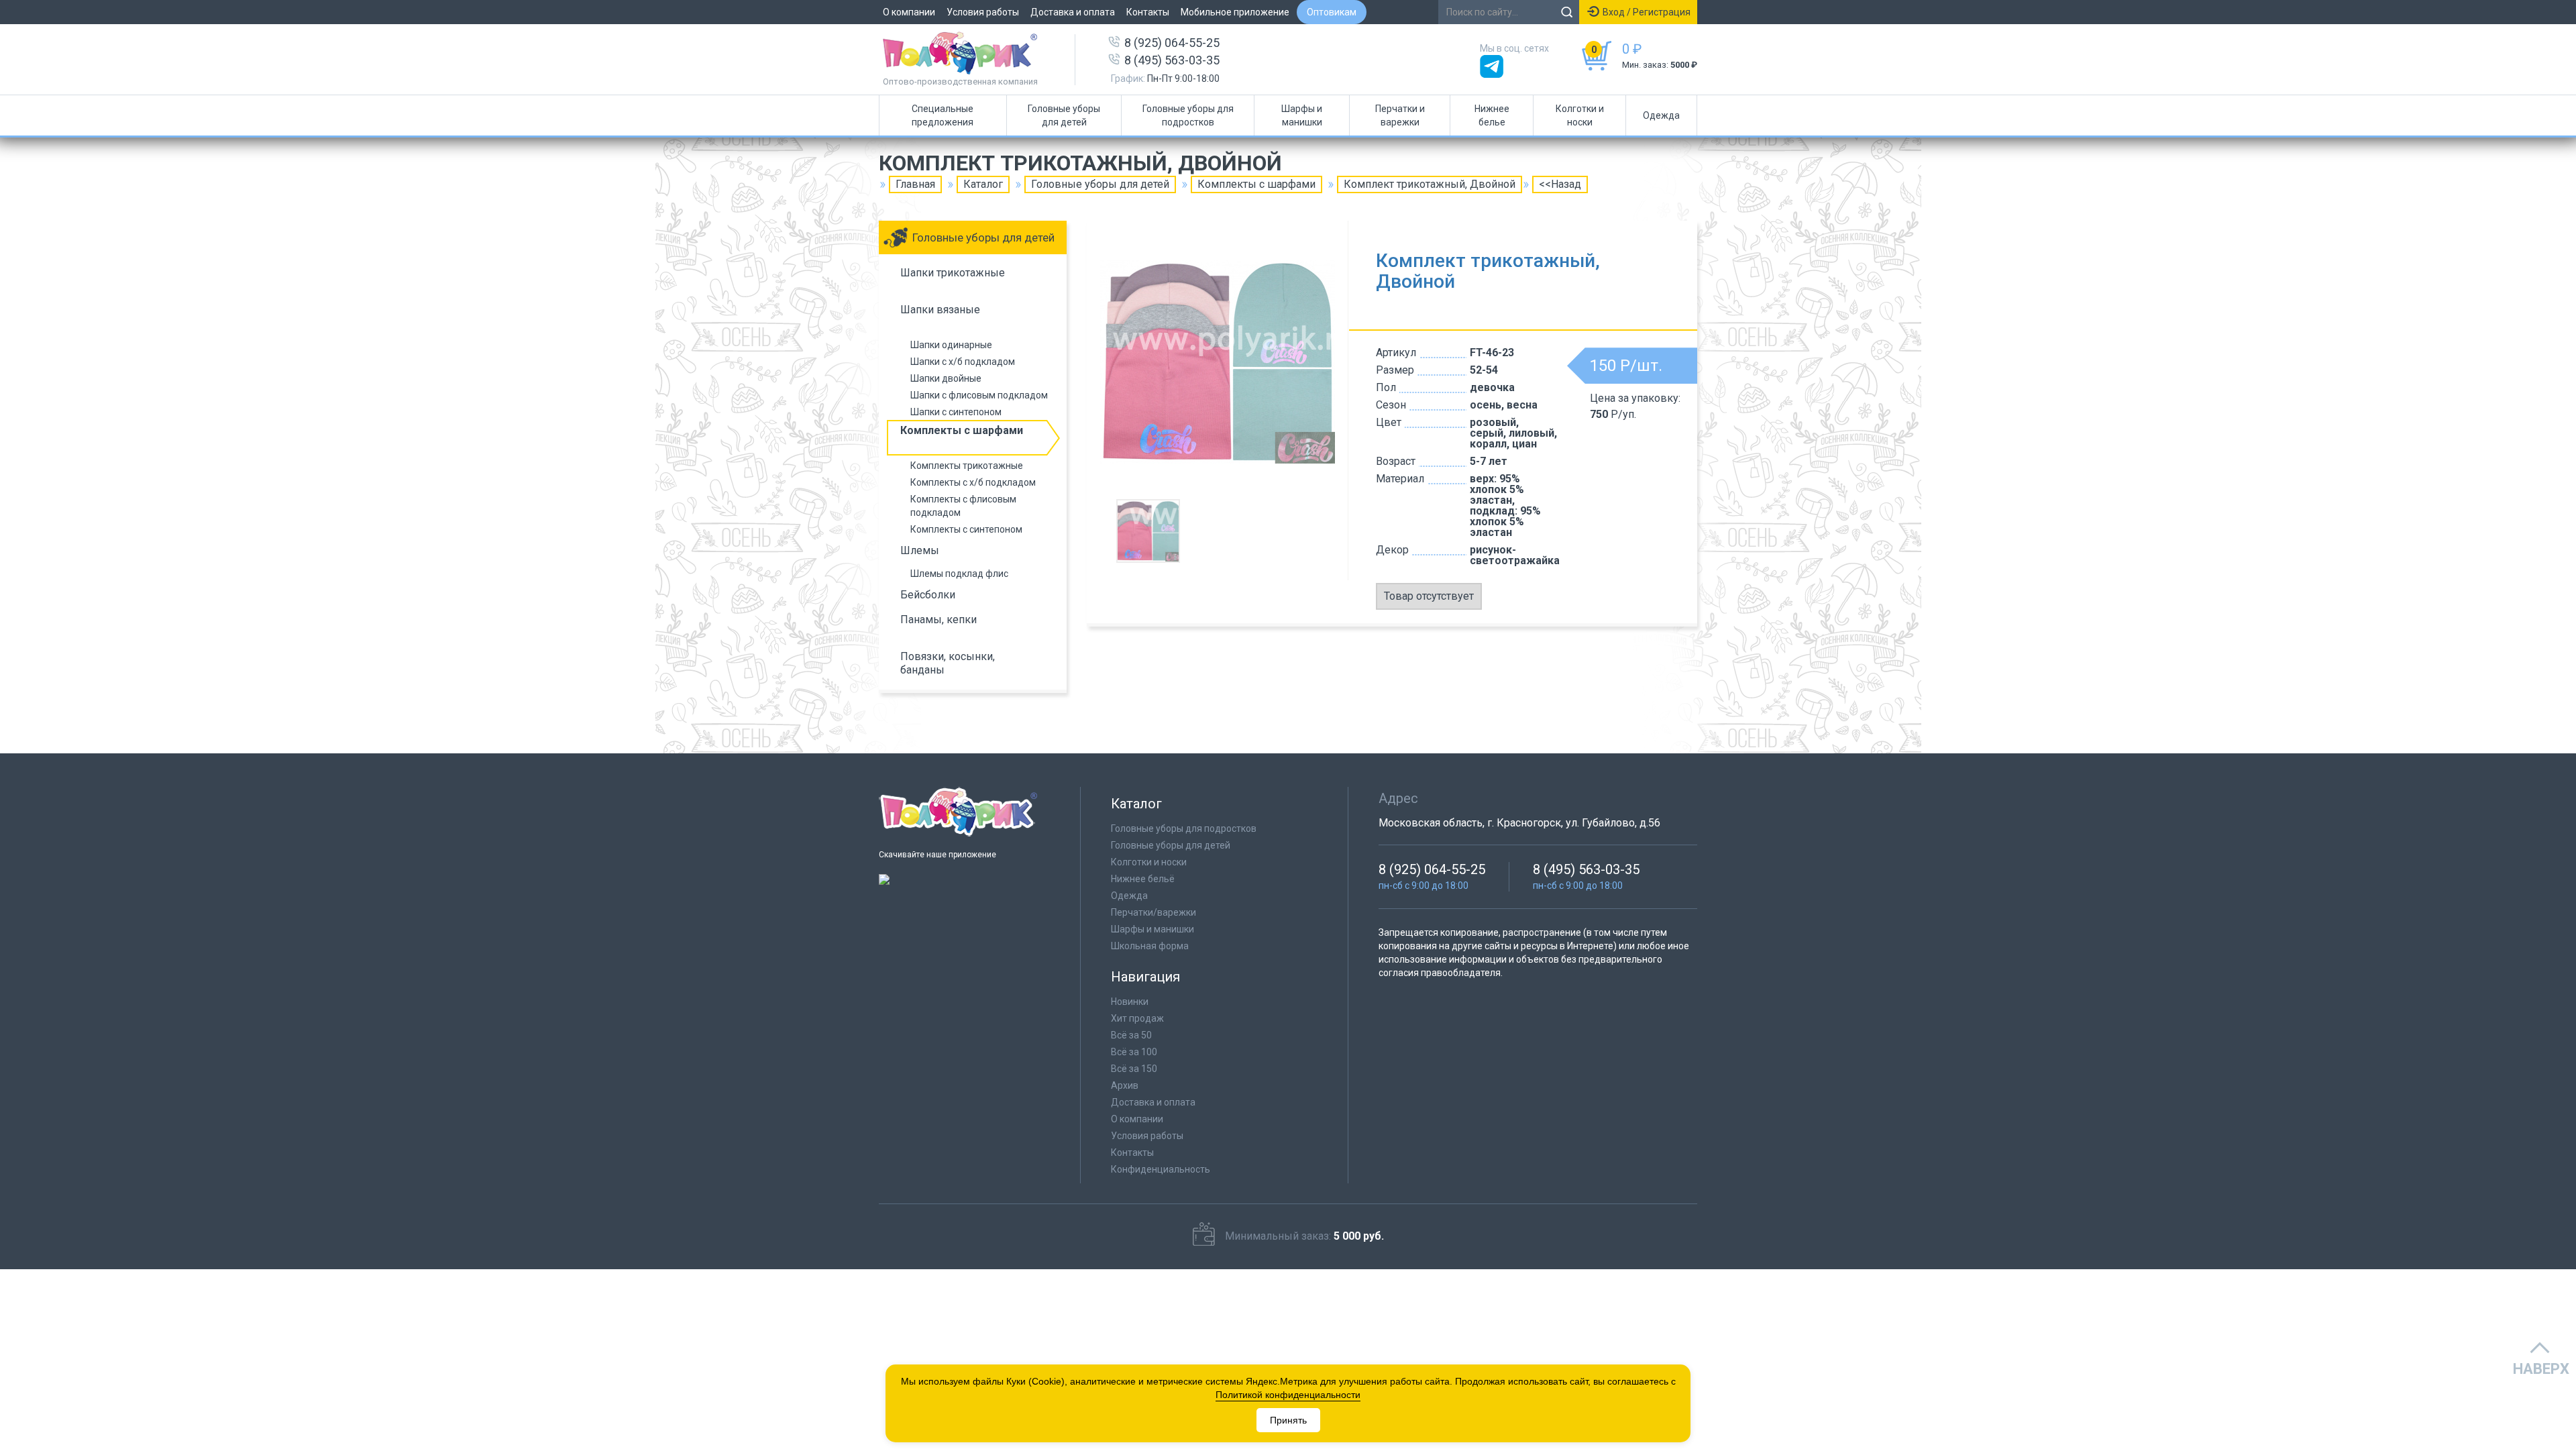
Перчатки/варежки (1153, 912)
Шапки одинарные (951, 345)
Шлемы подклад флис (959, 574)
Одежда (1661, 115)
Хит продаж (1137, 1018)
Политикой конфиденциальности (1288, 1395)
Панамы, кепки (938, 620)
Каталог (983, 184)
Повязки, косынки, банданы (948, 663)
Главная (915, 184)
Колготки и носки (1580, 115)
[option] (1218, 362)
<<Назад (1560, 184)
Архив (1125, 1085)
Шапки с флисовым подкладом (979, 395)
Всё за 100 (1134, 1052)
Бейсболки (928, 595)
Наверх (2541, 1369)
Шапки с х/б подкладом (963, 362)
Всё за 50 (1131, 1035)
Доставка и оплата (1073, 12)
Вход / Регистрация (1647, 12)
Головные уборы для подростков (1188, 115)
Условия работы (983, 12)
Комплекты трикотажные (967, 466)
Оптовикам (1332, 12)
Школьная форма (1150, 946)
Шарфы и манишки (1302, 115)
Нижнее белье (1492, 115)
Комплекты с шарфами (1256, 184)
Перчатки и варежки (1400, 115)
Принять (1288, 1420)
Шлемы (920, 550)
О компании (909, 12)
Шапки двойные (946, 378)
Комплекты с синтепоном (966, 529)
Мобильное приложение (1235, 12)
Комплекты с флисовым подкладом (963, 506)
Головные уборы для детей (1064, 115)
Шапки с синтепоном (956, 412)
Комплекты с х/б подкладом (973, 482)
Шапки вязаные (940, 310)
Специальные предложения (943, 115)
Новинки (1130, 1002)
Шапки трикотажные (953, 273)
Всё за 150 (1134, 1069)
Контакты (1148, 12)
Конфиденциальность (1161, 1169)
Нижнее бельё (1143, 879)
